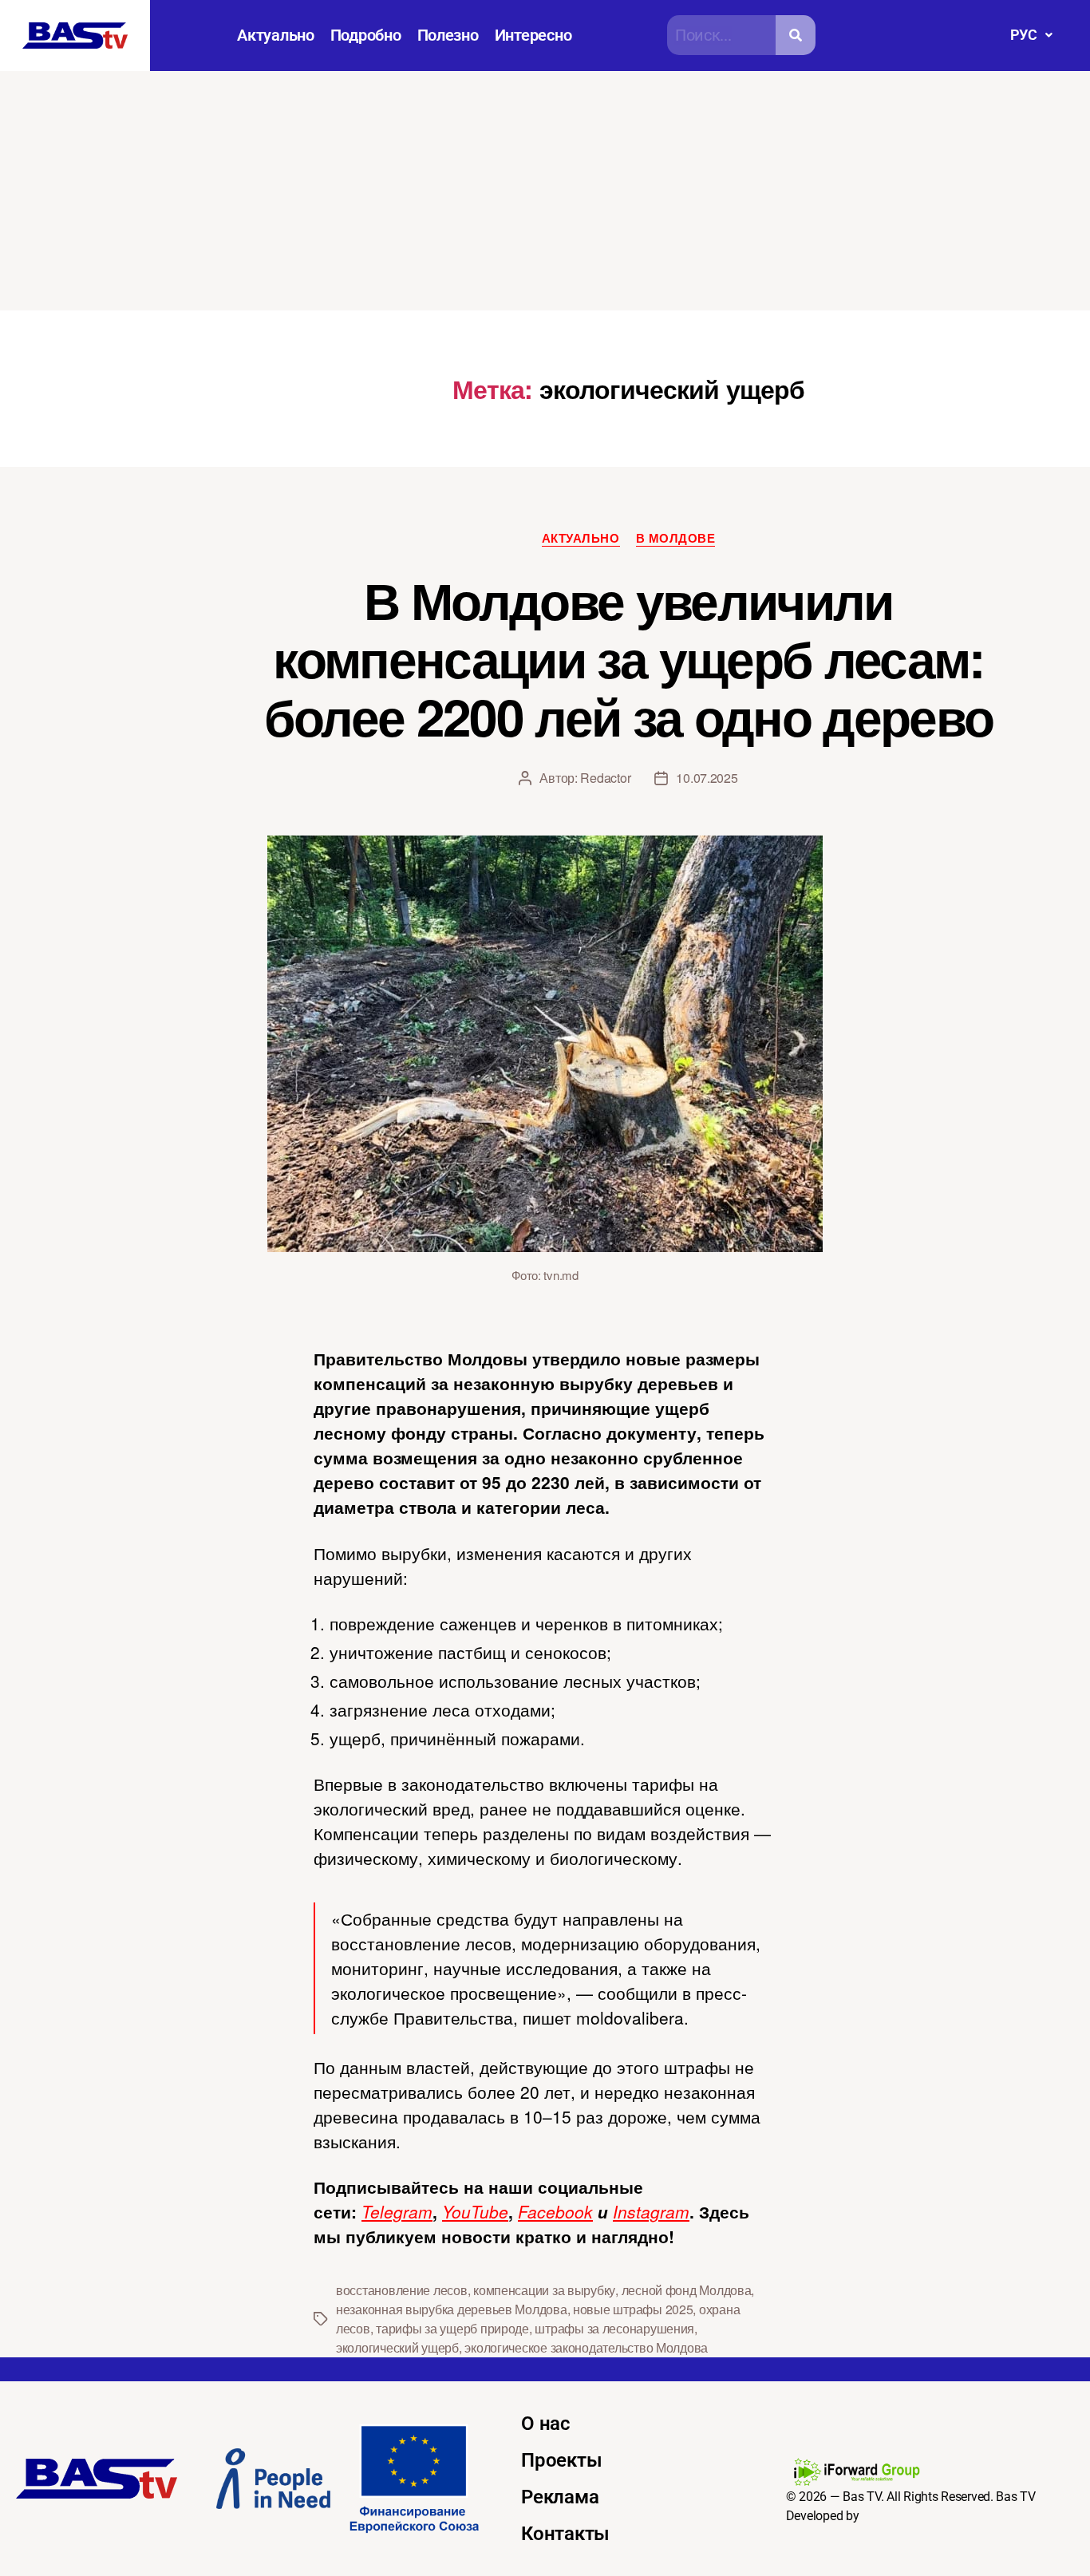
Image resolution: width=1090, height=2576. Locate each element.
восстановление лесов (402, 2290)
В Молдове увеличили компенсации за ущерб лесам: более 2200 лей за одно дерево (629, 658)
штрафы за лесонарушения (614, 2328)
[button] (1031, 35)
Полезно (448, 35)
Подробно (366, 35)
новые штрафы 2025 (633, 2309)
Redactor (605, 778)
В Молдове (676, 539)
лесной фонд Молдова (687, 2290)
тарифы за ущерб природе (452, 2328)
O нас (546, 2424)
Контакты (565, 2534)
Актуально (276, 35)
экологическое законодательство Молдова (586, 2347)
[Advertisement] (545, 191)
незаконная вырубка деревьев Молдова (452, 2309)
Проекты (561, 2460)
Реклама (560, 2497)
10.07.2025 (707, 778)
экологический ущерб (397, 2347)
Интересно (533, 35)
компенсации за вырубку (544, 2290)
